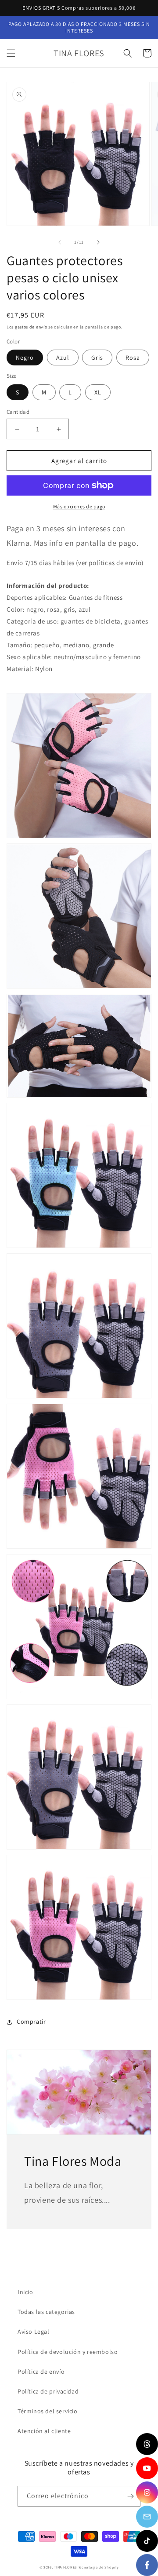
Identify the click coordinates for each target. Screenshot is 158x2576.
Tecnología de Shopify (99, 2567)
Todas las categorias (46, 2312)
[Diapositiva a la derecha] (98, 242)
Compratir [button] (31, 2021)
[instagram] (147, 2492)
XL (98, 392)
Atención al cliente (44, 2431)
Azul (63, 358)
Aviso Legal (34, 2332)
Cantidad (18, 412)
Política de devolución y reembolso (68, 2352)
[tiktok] (147, 2541)
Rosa (133, 358)
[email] (147, 2517)
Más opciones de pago (79, 506)
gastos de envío (31, 327)
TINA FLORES (65, 2567)
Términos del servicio (48, 2411)
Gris (97, 358)
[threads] (147, 2444)
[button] (11, 53)
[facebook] (147, 2565)
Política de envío (41, 2372)
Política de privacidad (48, 2391)
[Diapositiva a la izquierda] (60, 242)
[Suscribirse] (130, 2496)
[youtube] (147, 2468)
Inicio (25, 2292)
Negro (25, 358)
